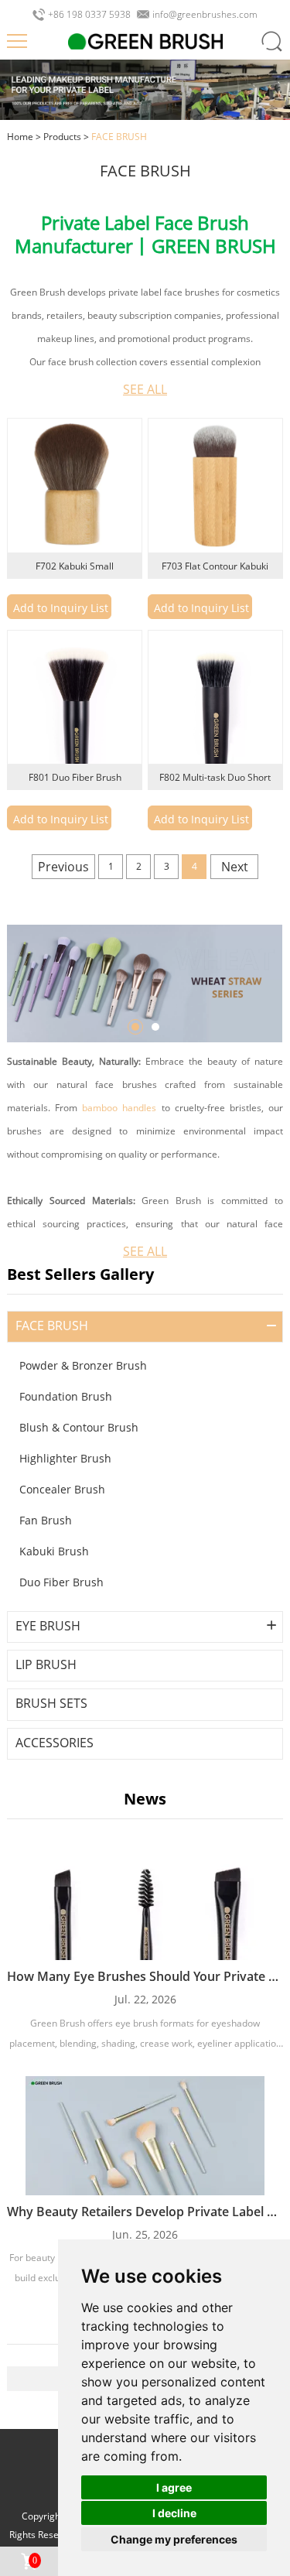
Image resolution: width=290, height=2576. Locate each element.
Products (62, 137)
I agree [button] (174, 2487)
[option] (145, 983)
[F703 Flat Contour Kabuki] (215, 486)
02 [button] (155, 1027)
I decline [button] (174, 2513)
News (145, 1799)
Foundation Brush (66, 1396)
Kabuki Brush (54, 1551)
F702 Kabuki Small (75, 566)
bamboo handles (119, 1108)
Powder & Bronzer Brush (83, 1365)
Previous (63, 867)
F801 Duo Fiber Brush (75, 777)
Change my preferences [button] (174, 2539)
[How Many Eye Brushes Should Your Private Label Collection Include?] (145, 1900)
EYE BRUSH (48, 1626)
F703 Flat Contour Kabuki (215, 566)
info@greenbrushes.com (205, 15)
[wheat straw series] (145, 983)
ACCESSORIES (55, 1743)
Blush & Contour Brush (79, 1427)
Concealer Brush (62, 1489)
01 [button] (135, 1027)
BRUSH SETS (51, 1704)
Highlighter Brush (65, 1458)
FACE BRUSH (52, 1326)
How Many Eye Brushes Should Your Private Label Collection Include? (145, 1976)
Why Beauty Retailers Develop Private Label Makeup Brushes (145, 2212)
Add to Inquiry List (61, 608)
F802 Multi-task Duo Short (215, 777)
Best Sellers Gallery (80, 1274)
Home (20, 137)
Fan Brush (46, 1520)
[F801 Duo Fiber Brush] (75, 698)
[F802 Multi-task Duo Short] (215, 698)
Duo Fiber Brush (61, 1582)
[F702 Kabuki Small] (75, 486)
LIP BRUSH (46, 1665)
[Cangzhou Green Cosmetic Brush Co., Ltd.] (145, 41)
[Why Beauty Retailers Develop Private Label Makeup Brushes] (145, 2136)
